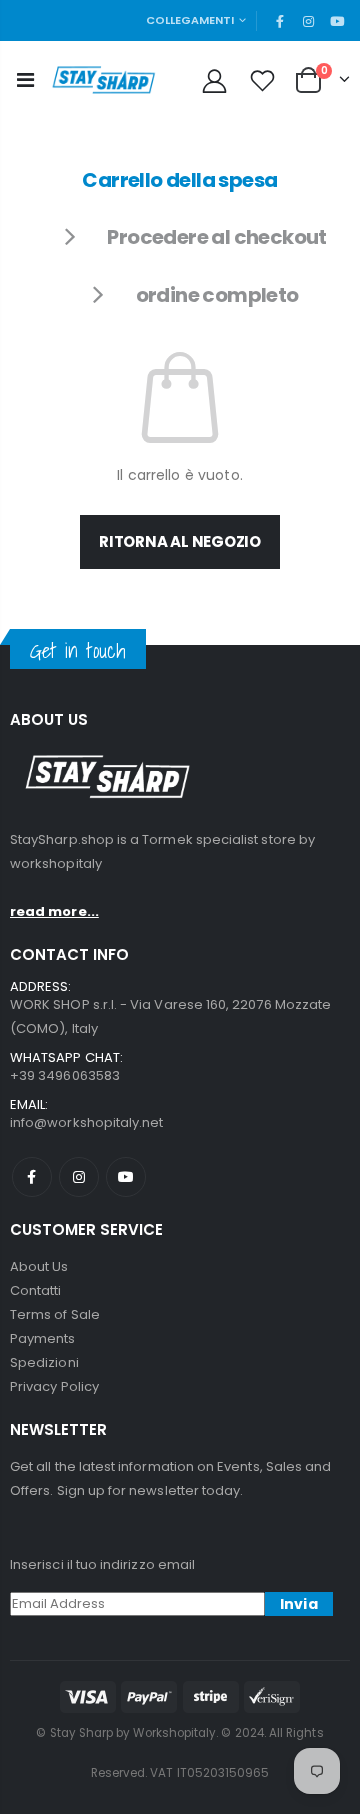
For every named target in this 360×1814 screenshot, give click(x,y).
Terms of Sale (55, 1314)
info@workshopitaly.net (86, 1122)
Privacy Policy (54, 1386)
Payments (43, 1338)
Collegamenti (190, 20)
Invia (299, 1604)
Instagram (79, 1177)
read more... (54, 911)
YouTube (126, 1177)
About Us (39, 1266)
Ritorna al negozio (180, 541)
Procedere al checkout (216, 237)
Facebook (32, 1177)
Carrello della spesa (179, 180)
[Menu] (25, 80)
